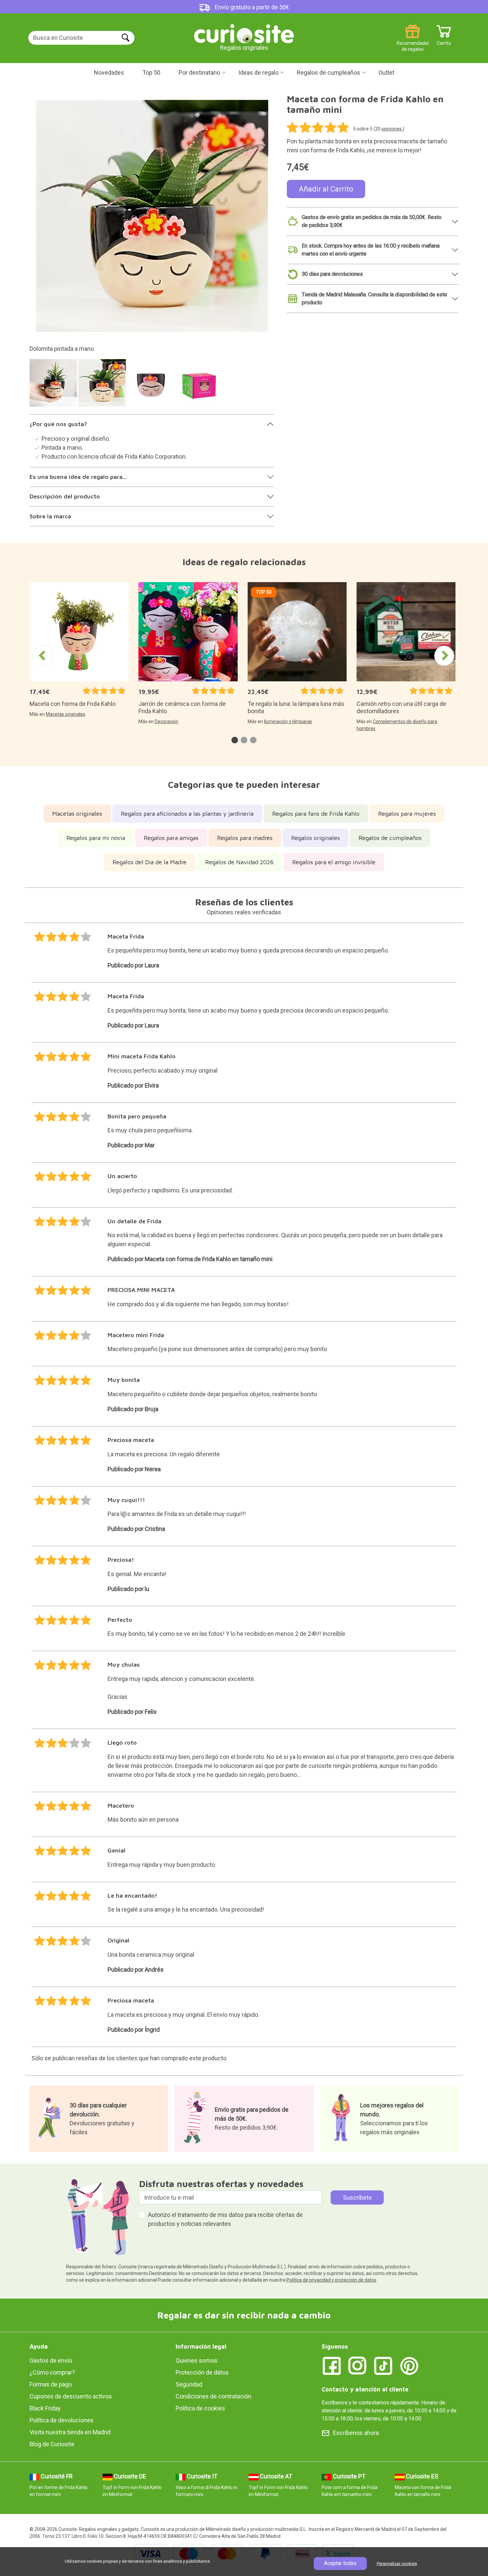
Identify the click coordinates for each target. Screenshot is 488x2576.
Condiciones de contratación (213, 2396)
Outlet (386, 73)
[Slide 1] (54, 386)
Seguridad (189, 2384)
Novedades (109, 73)
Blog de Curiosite (52, 2444)
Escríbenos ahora (356, 2433)
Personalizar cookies (397, 2564)
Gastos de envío (51, 2360)
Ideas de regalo (258, 73)
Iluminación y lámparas (288, 721)
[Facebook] (332, 2365)
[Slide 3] (152, 386)
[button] (235, 740)
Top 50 (151, 73)
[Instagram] (358, 2365)
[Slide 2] (103, 386)
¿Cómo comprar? (52, 2372)
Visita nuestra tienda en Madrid (70, 2432)
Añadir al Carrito (326, 189)
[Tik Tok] (383, 2365)
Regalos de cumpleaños (328, 73)
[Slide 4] (201, 386)
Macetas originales (66, 714)
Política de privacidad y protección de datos (331, 2280)
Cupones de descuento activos (71, 2396)
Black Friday (45, 2408)
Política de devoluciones (62, 2420)
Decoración (166, 721)
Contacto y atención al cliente (365, 2389)
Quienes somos (197, 2360)
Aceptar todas (340, 2563)
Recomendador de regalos (412, 41)
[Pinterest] (409, 2365)
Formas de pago (51, 2384)
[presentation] (43, 656)
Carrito (444, 41)
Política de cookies (200, 2408)
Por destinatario (199, 73)
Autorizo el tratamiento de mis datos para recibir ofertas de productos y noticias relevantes (225, 2219)
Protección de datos (202, 2372)
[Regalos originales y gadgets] (244, 33)
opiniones (392, 129)
